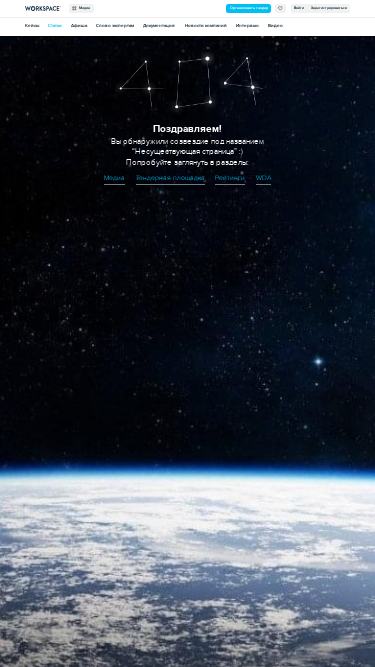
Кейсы (32, 25)
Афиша (79, 25)
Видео (275, 25)
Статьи (55, 25)
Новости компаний (206, 25)
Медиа (83, 8)
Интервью (247, 25)
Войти (299, 8)
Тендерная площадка (170, 178)
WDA (263, 178)
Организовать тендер (249, 8)
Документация (159, 25)
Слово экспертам (115, 25)
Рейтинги (230, 178)
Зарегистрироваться (329, 8)
